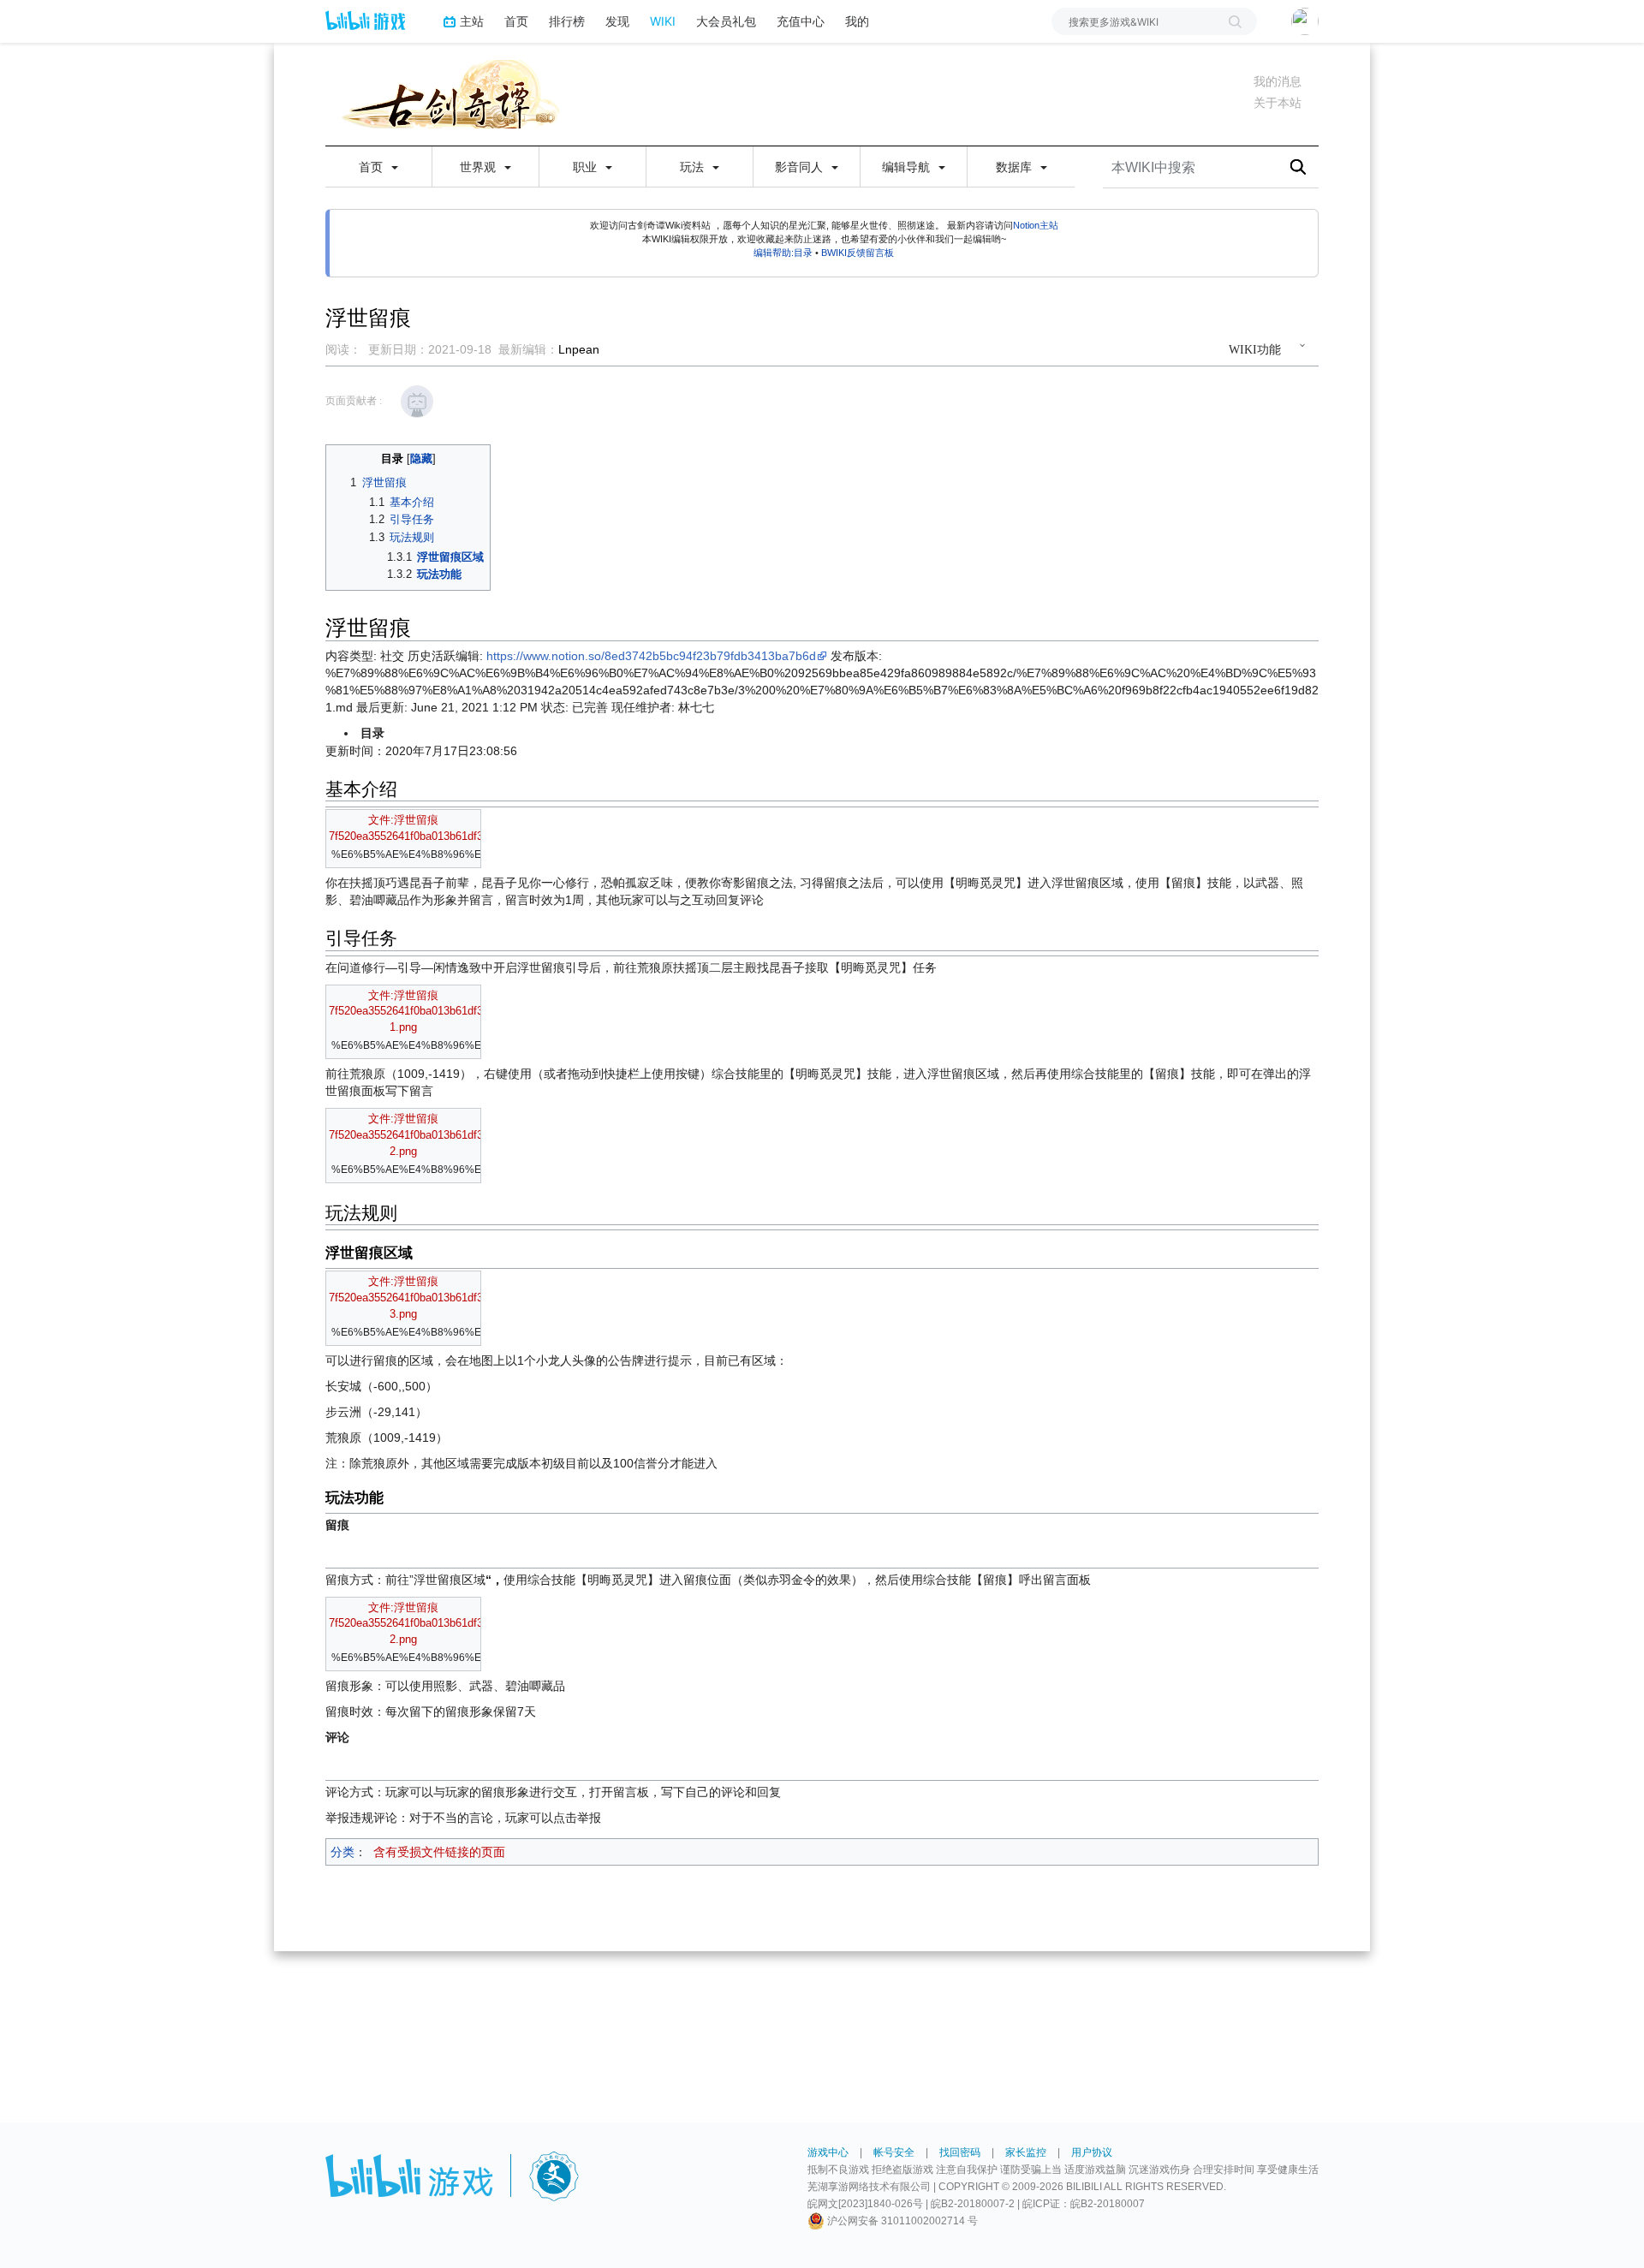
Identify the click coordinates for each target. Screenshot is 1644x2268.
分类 (342, 1852)
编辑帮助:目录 (783, 253)
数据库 (1016, 167)
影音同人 (801, 167)
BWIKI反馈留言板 (858, 253)
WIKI (663, 21)
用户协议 (1092, 2152)
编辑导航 (908, 167)
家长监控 (1026, 2152)
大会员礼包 (726, 21)
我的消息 (1278, 81)
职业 (587, 167)
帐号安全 (894, 2152)
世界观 (479, 167)
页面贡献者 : (354, 401)
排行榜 (567, 21)
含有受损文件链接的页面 (439, 1852)
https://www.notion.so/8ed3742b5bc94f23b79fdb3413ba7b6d (651, 656)
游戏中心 (828, 2152)
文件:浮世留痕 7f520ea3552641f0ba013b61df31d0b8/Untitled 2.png (441, 1135)
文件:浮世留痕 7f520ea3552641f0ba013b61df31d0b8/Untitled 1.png (441, 1012)
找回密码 (960, 2152)
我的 (857, 21)
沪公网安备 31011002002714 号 (901, 2221)
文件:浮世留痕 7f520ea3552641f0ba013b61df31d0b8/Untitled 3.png (441, 1298)
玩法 (694, 167)
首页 (516, 21)
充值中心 (801, 21)
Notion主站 (1036, 225)
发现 (617, 21)
